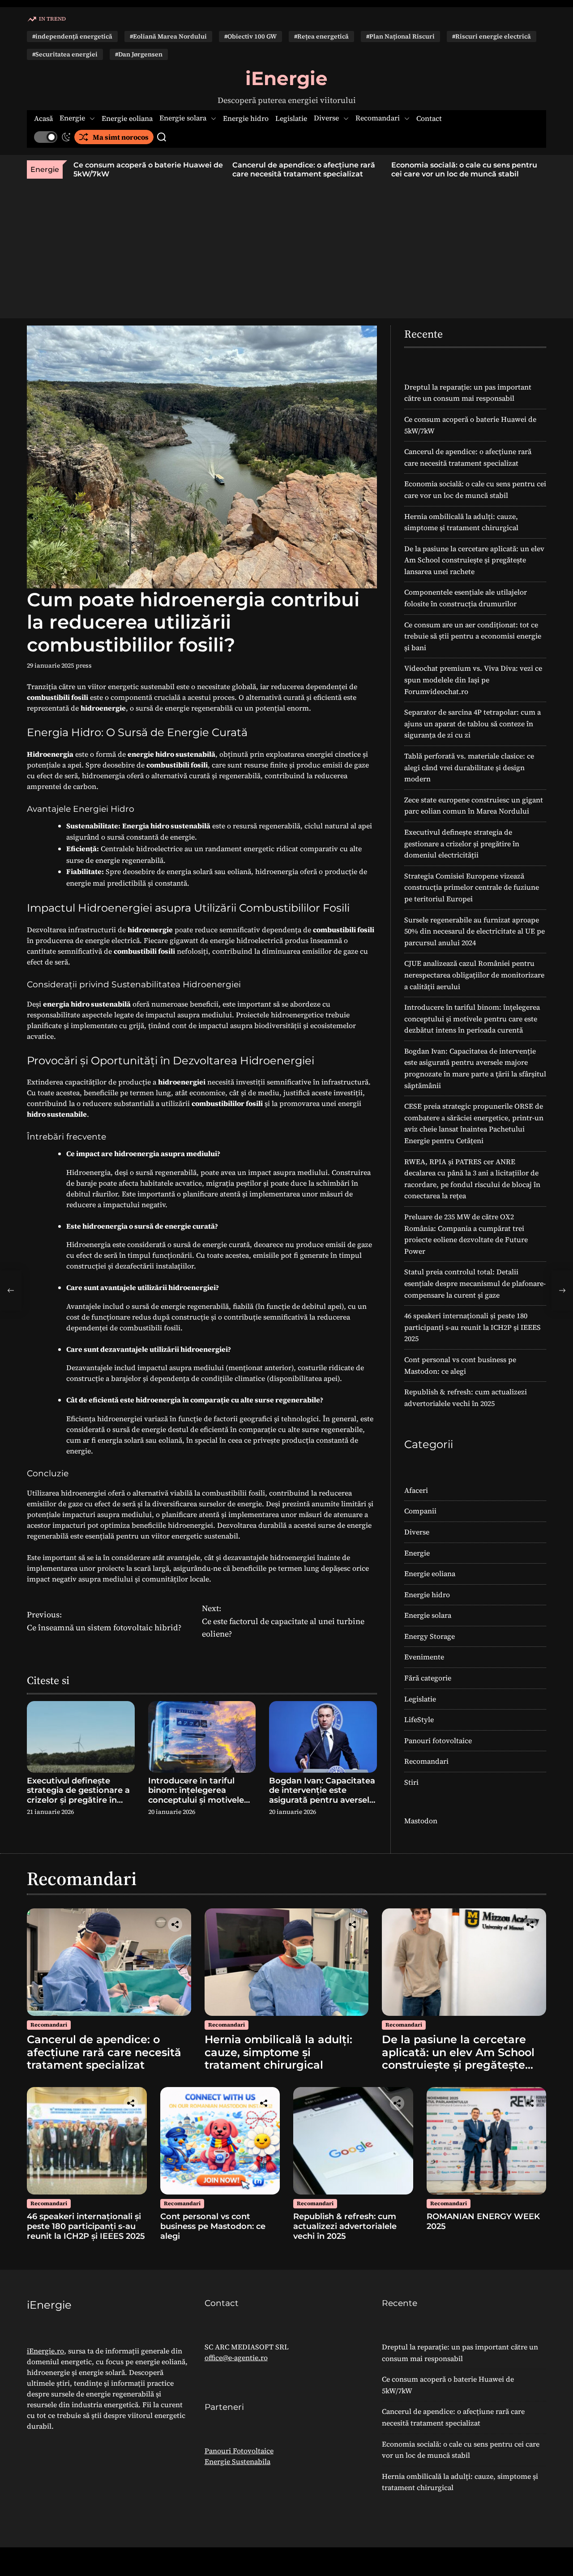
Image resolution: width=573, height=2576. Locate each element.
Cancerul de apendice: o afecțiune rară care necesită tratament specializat (280, 169)
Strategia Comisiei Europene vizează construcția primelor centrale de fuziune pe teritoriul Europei (472, 887)
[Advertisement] (286, 246)
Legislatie (291, 118)
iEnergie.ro (45, 2351)
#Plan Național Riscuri (400, 36)
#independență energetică (72, 36)
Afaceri (416, 1490)
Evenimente (424, 1657)
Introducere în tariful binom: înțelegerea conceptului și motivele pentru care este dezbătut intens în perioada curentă (196, 1805)
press (84, 665)
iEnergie (286, 78)
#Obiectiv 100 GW (250, 36)
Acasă (43, 118)
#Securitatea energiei (65, 54)
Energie (72, 118)
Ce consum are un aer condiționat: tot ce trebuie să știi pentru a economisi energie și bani (473, 636)
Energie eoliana (127, 118)
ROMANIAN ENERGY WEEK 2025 (483, 2221)
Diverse (326, 118)
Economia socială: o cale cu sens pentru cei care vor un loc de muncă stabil (440, 169)
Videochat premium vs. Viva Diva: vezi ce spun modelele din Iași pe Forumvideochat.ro (473, 679)
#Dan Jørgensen (139, 54)
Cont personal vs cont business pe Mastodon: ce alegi (213, 2226)
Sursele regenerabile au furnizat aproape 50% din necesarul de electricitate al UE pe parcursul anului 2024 (475, 931)
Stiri (411, 1782)
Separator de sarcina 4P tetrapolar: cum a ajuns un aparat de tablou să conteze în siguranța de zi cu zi (473, 723)
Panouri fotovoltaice (438, 1740)
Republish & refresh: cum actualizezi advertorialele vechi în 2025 (345, 2226)
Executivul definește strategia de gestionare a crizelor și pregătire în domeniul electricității (78, 1795)
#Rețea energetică (321, 36)
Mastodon (421, 1821)
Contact (429, 118)
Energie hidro (246, 118)
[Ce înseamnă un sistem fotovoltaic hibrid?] (11, 1290)
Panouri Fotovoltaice (239, 2451)
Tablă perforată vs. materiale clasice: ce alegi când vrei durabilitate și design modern (469, 767)
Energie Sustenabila (237, 2461)
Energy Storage (430, 1636)
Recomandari (378, 118)
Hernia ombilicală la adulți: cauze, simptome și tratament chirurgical (278, 2052)
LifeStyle (419, 1719)
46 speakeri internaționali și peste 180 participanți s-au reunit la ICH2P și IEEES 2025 (473, 1327)
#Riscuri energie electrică (492, 36)
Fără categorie (428, 1678)
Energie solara (183, 118)
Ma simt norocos (121, 137)
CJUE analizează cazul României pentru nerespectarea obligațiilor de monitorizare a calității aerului (474, 975)
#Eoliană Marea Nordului (168, 36)
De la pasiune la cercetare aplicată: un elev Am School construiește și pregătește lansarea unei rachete (474, 560)
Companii (420, 1511)
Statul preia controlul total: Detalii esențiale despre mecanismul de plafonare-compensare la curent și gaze (475, 1283)
